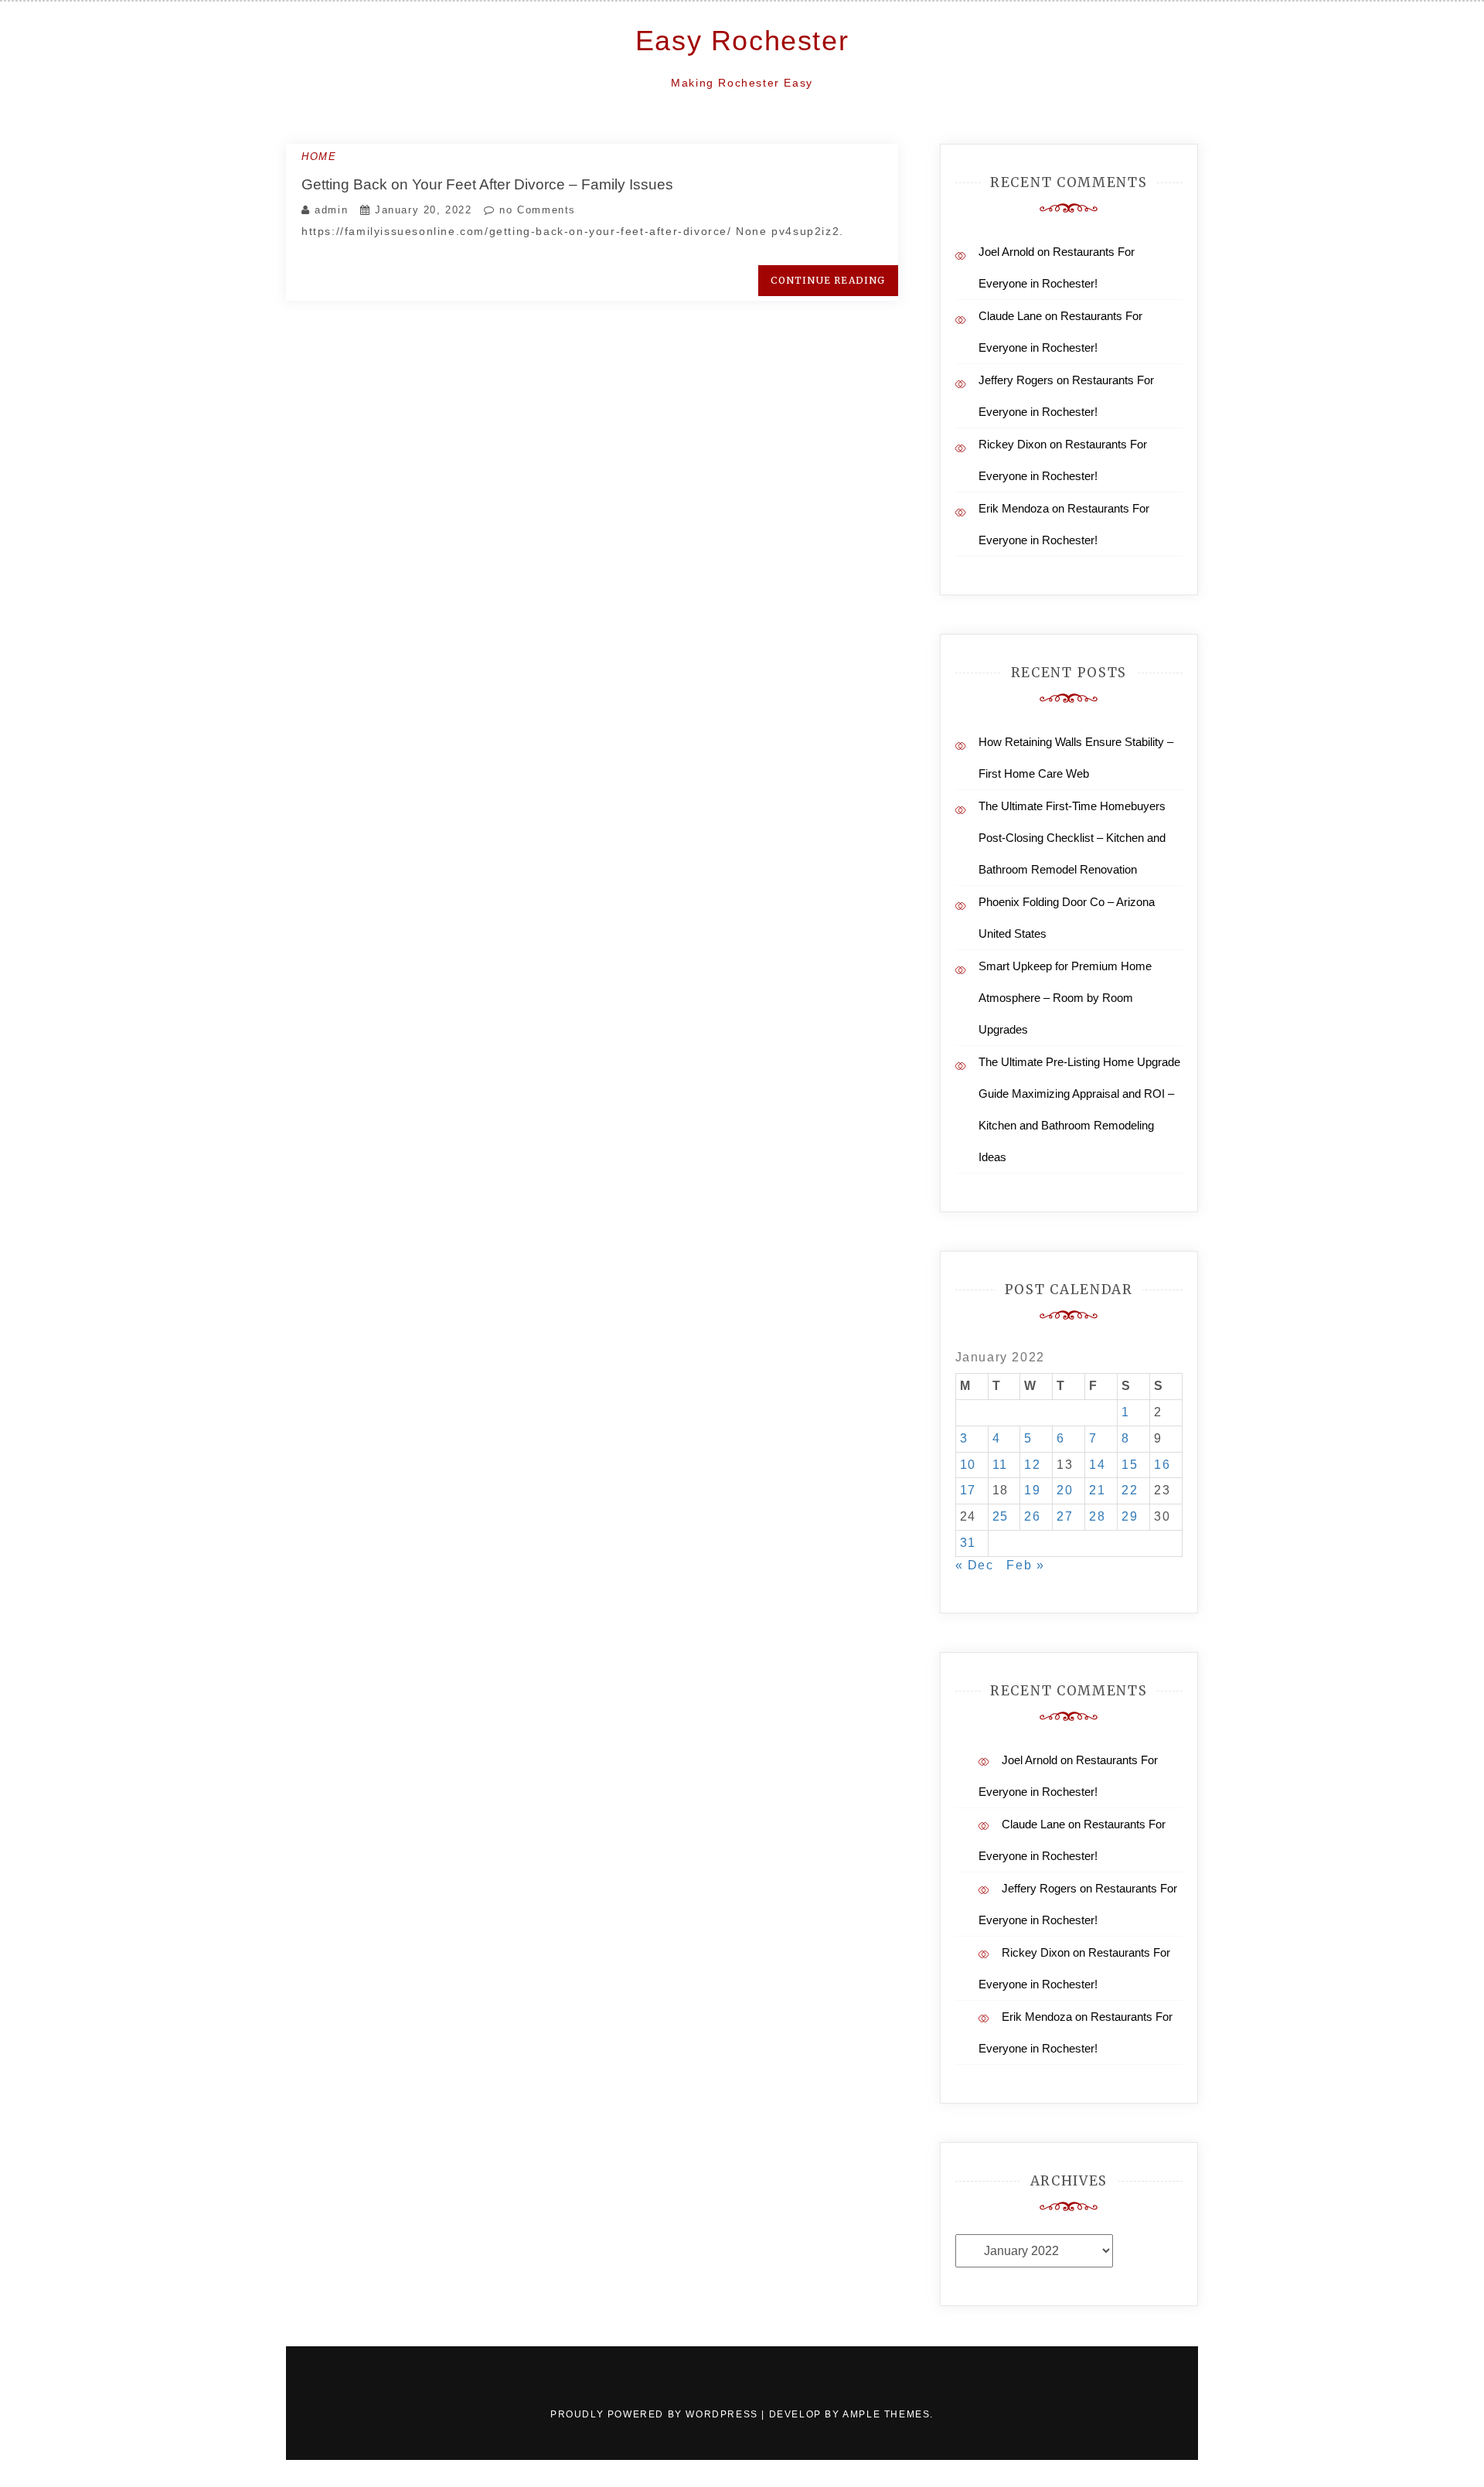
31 (968, 1543)
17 (968, 1490)
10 (968, 1465)
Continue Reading (828, 280)
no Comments (536, 210)
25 (1001, 1516)
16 (1162, 1465)
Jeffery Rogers (1016, 380)
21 (1097, 1490)
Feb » (1025, 1565)
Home (319, 157)
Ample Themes (886, 2414)
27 (1065, 1516)
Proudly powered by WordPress (656, 2414)
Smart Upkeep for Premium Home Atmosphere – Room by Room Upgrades (1065, 998)
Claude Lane (1010, 316)
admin (331, 210)
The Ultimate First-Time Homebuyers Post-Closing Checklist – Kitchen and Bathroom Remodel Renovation (1072, 838)
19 (1032, 1490)
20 (1065, 1490)
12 (1032, 1465)
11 (1000, 1465)
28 (1097, 1516)
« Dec (975, 1565)
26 (1032, 1516)
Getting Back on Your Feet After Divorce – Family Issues (487, 184)
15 (1130, 1465)
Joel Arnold (1006, 252)
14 (1097, 1465)
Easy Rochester (742, 41)
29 (1130, 1516)
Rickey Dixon (1013, 444)
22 (1130, 1490)
